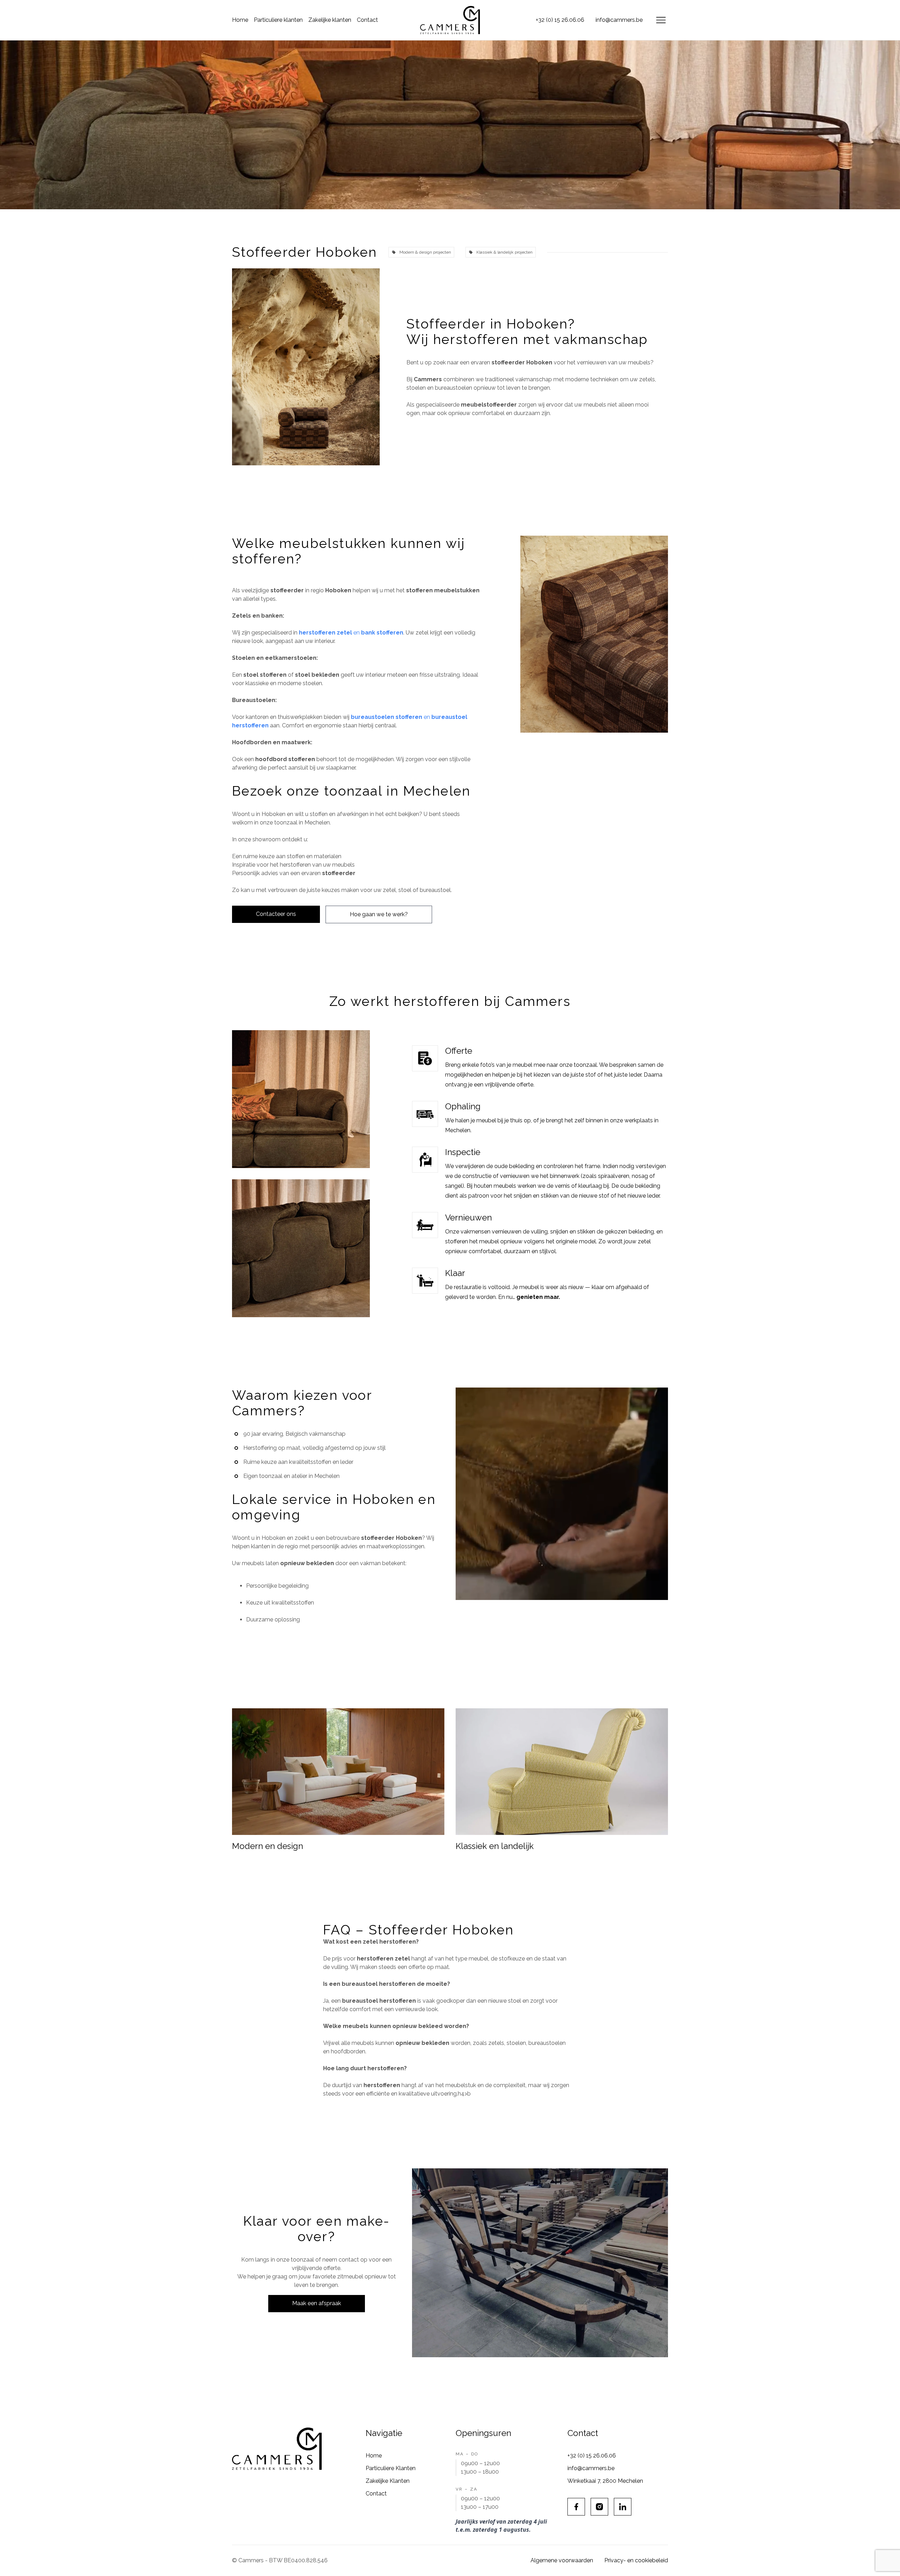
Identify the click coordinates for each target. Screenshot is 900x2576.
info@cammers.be (619, 20)
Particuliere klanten (278, 20)
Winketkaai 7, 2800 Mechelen (605, 2481)
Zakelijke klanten (330, 20)
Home (240, 20)
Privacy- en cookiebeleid (636, 2560)
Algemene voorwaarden (562, 2560)
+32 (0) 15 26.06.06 (560, 20)
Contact (367, 20)
